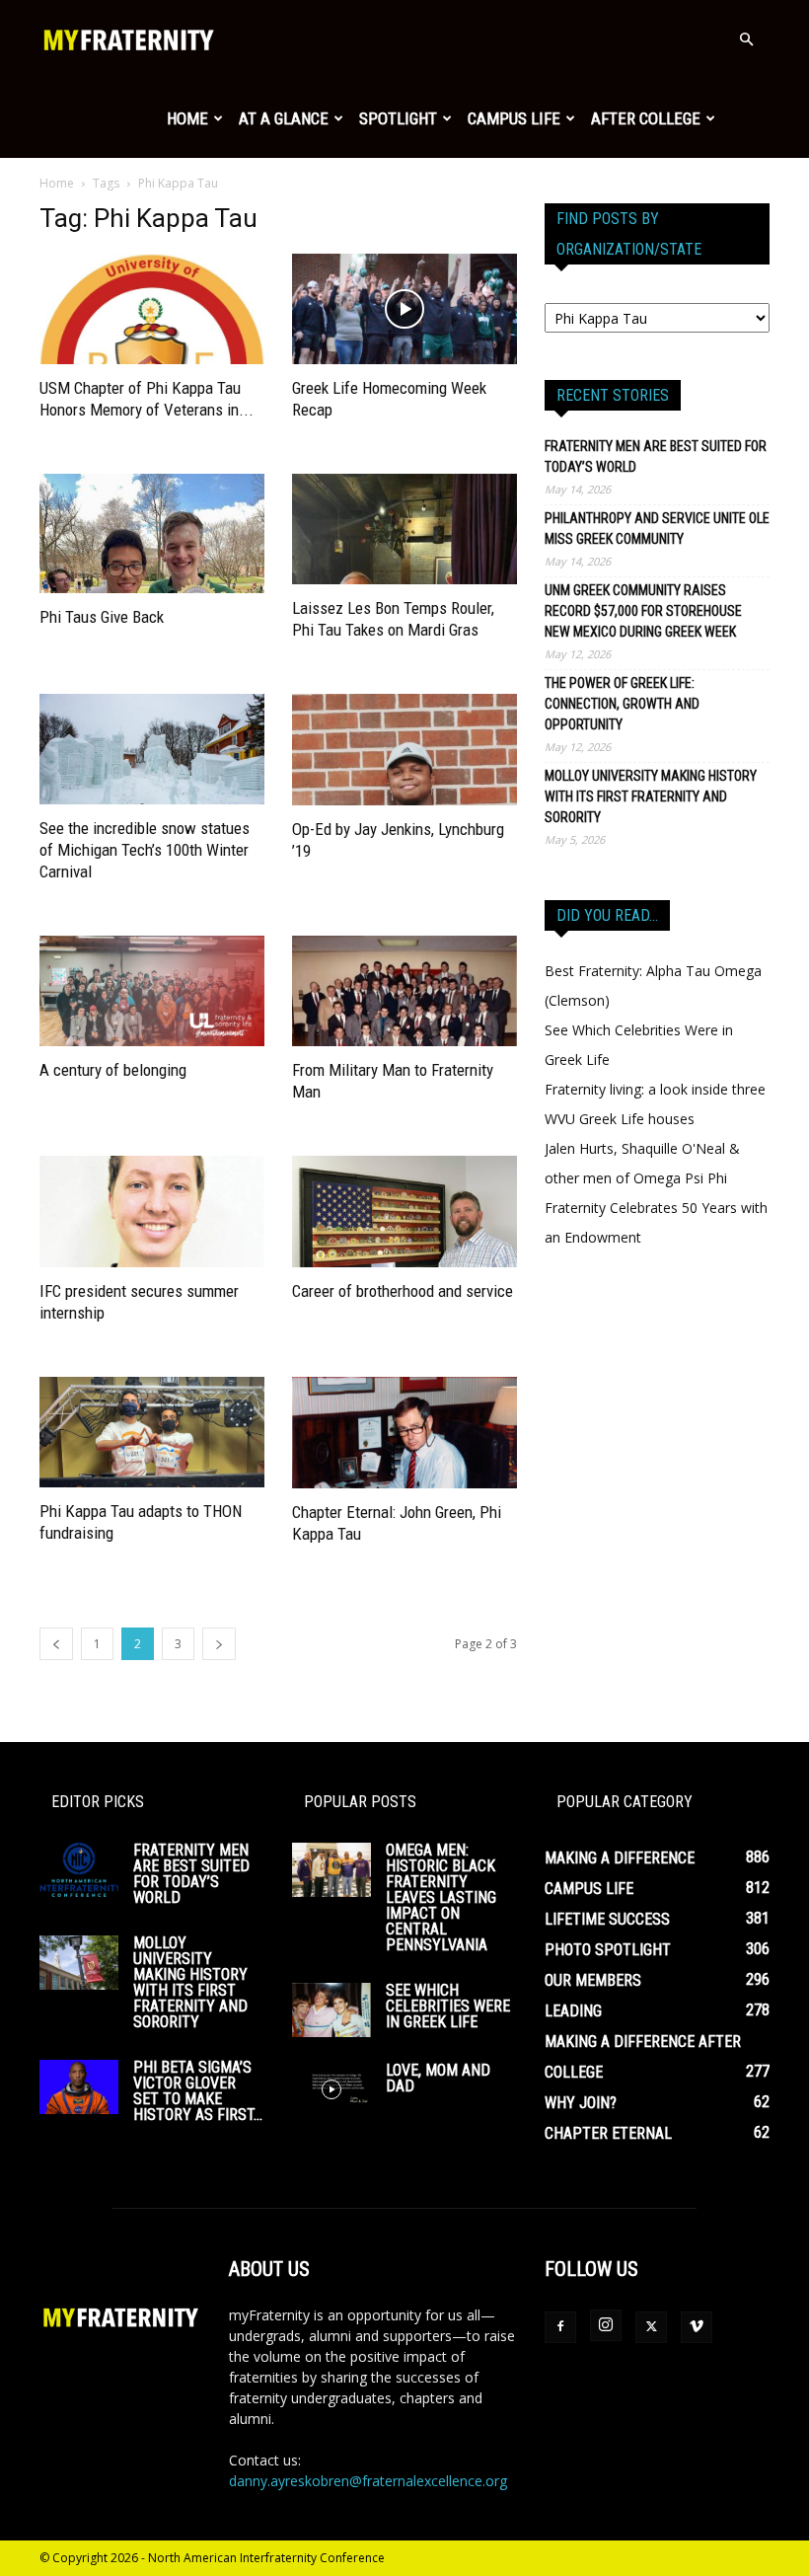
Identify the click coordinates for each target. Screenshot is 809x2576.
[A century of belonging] (152, 991)
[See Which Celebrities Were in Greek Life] (331, 2010)
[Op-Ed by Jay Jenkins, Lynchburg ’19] (404, 750)
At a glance (284, 118)
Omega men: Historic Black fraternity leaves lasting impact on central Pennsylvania (441, 1897)
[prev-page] (56, 1644)
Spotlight (398, 118)
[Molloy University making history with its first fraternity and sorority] (79, 1963)
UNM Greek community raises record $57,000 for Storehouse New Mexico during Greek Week (643, 611)
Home (187, 118)
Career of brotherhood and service (403, 1291)
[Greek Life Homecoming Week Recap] (404, 309)
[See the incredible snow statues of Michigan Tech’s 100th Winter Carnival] (152, 749)
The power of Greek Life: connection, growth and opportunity (622, 704)
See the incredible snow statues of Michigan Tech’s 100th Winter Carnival (145, 850)
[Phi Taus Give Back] (152, 534)
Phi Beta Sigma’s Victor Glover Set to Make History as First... (198, 2091)
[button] (746, 40)
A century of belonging (113, 1070)
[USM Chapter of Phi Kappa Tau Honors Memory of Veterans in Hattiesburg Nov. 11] (152, 309)
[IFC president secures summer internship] (152, 1212)
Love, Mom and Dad (438, 2078)
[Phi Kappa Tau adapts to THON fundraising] (152, 1432)
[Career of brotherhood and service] (404, 1212)
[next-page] (219, 1644)
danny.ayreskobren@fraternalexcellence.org (368, 2481)
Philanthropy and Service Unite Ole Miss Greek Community (657, 529)
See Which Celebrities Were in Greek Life (448, 2006)
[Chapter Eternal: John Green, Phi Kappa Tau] (404, 1433)
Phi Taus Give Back (102, 617)
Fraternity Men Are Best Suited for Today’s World (656, 456)
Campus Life (514, 118)
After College (646, 118)
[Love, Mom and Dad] (331, 2090)
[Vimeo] (697, 2327)
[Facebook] (560, 2327)
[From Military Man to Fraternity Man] (404, 991)
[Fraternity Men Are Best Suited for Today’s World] (79, 1870)
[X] (651, 2327)
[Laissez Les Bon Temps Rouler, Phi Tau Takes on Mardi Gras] (404, 530)
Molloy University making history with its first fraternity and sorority (651, 796)
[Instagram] (606, 2325)
